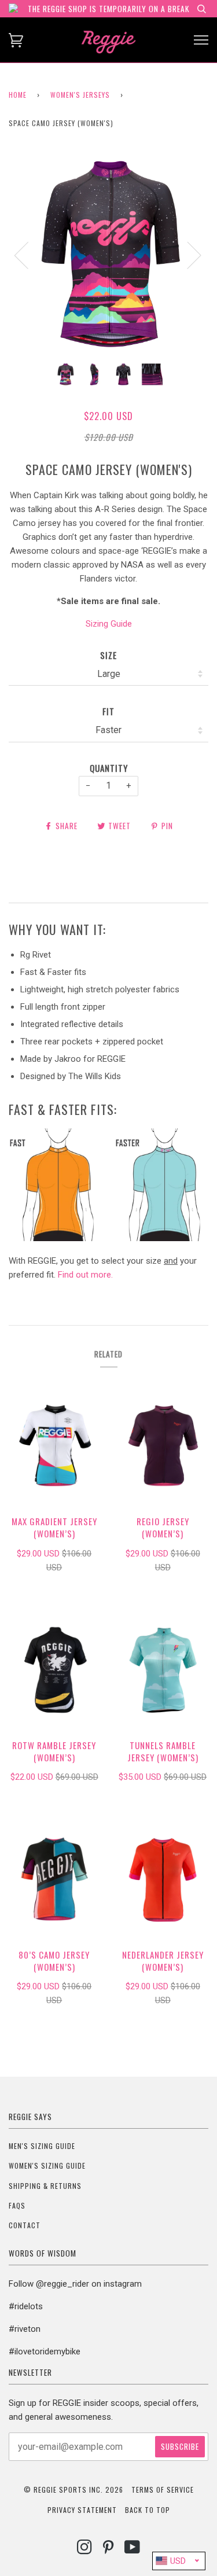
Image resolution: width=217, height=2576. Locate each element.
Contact (25, 2225)
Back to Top (148, 2510)
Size (108, 655)
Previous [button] (28, 255)
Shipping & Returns (45, 2186)
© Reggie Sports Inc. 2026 (73, 2489)
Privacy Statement (82, 2510)
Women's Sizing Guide (47, 2165)
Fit (108, 711)
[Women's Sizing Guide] (108, 1238)
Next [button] (187, 255)
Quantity (109, 768)
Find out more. (85, 1275)
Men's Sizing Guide (42, 2146)
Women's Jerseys (80, 95)
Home (18, 95)
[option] (108, 254)
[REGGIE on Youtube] (133, 2550)
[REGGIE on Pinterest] (108, 2550)
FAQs (17, 2205)
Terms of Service (163, 2489)
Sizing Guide (109, 624)
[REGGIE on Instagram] (85, 2550)
